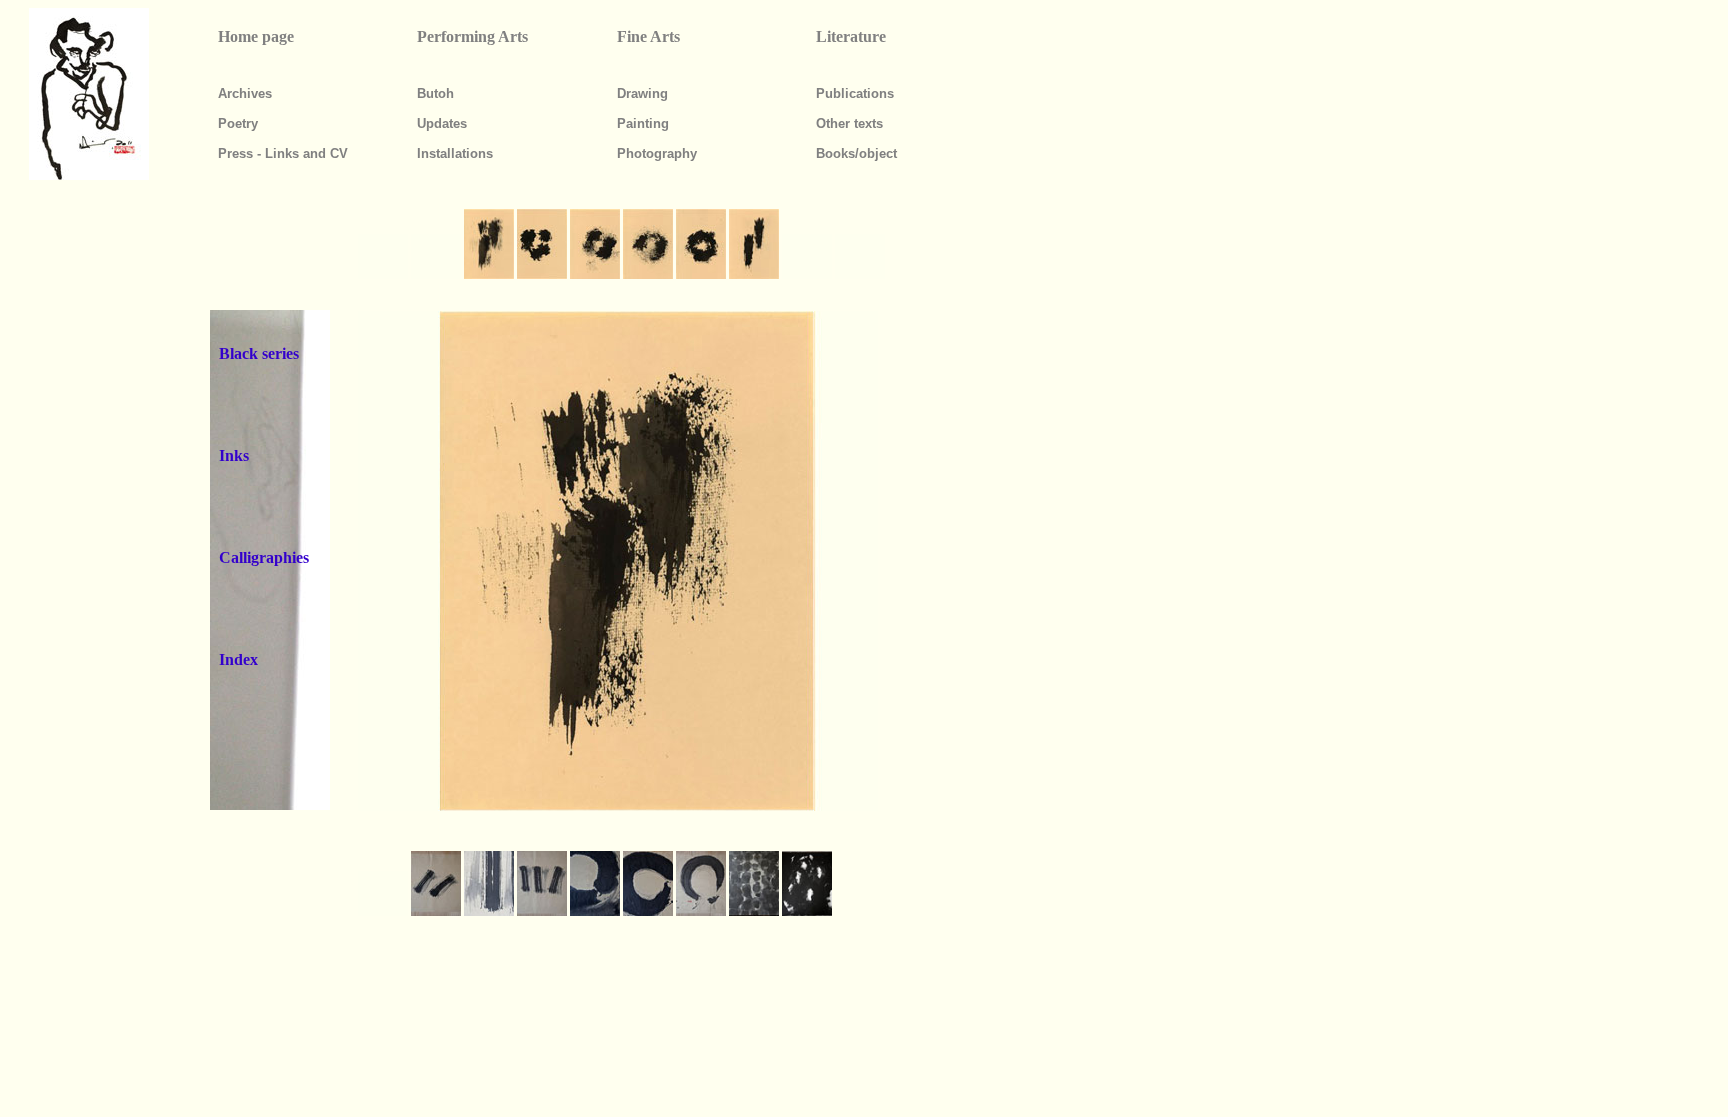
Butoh (435, 93)
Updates (442, 123)
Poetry (238, 123)
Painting (643, 123)
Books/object (856, 153)
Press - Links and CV (283, 153)
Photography (657, 153)
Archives (245, 93)
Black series (259, 353)
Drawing (642, 93)
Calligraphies (264, 557)
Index (238, 659)
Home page (256, 36)
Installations (455, 153)
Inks (234, 455)
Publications (855, 93)
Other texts (849, 123)
